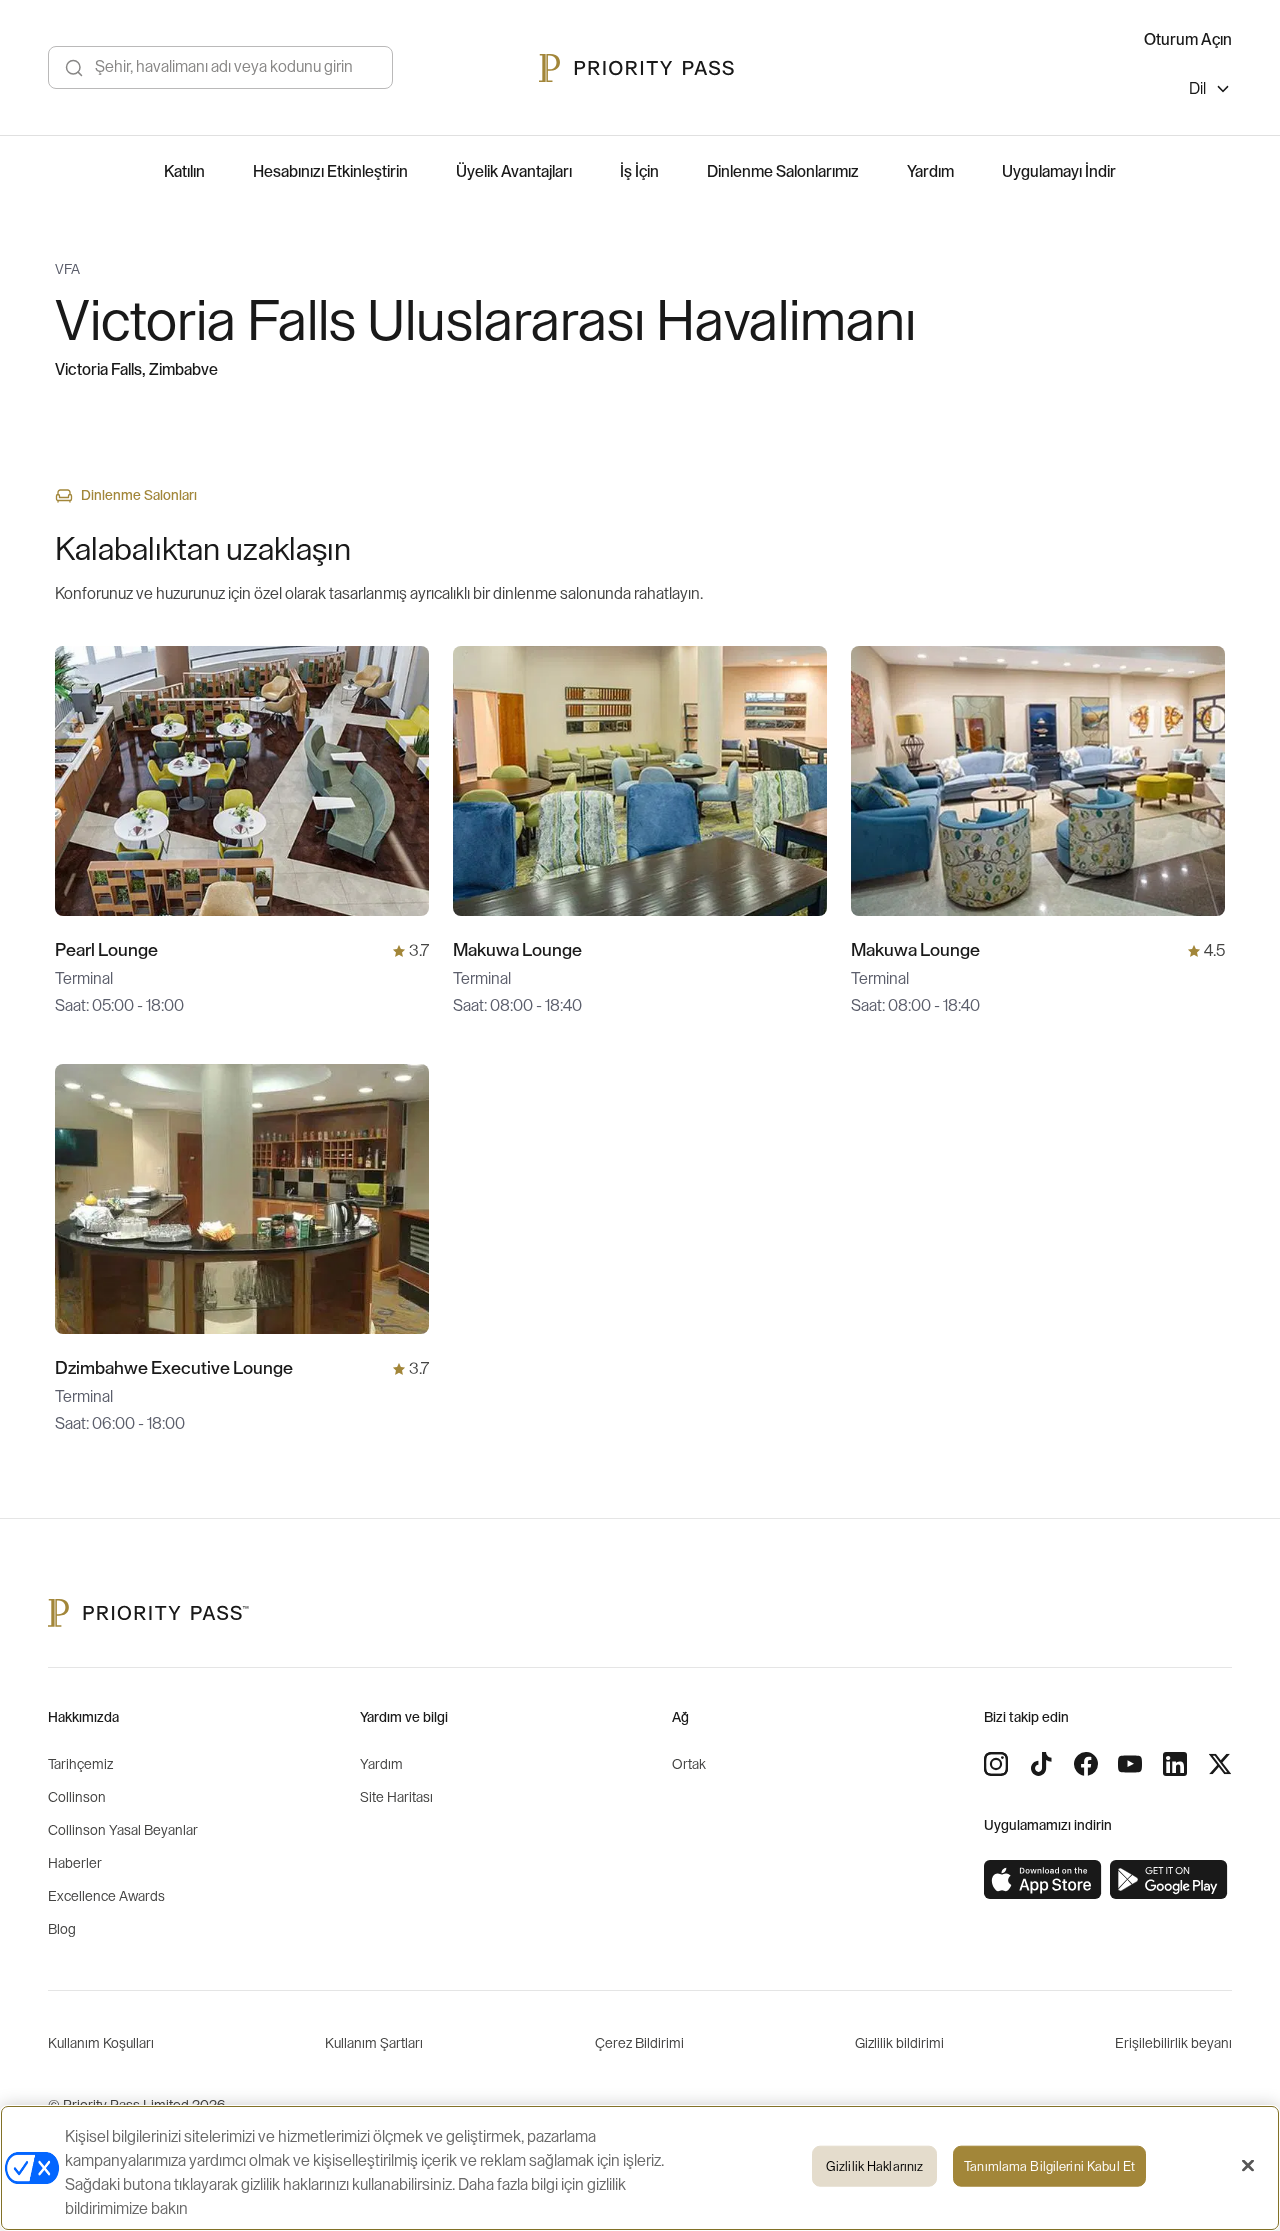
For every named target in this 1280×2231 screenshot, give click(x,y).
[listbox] (1210, 91)
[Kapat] (1248, 2166)
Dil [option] (1197, 89)
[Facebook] (1086, 1764)
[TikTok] (1041, 1764)
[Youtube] (1130, 1764)
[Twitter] (1220, 1764)
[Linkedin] (1175, 1764)
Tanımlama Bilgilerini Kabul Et (1049, 2166)
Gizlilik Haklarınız (874, 2166)
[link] (1043, 1880)
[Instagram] (996, 1764)
